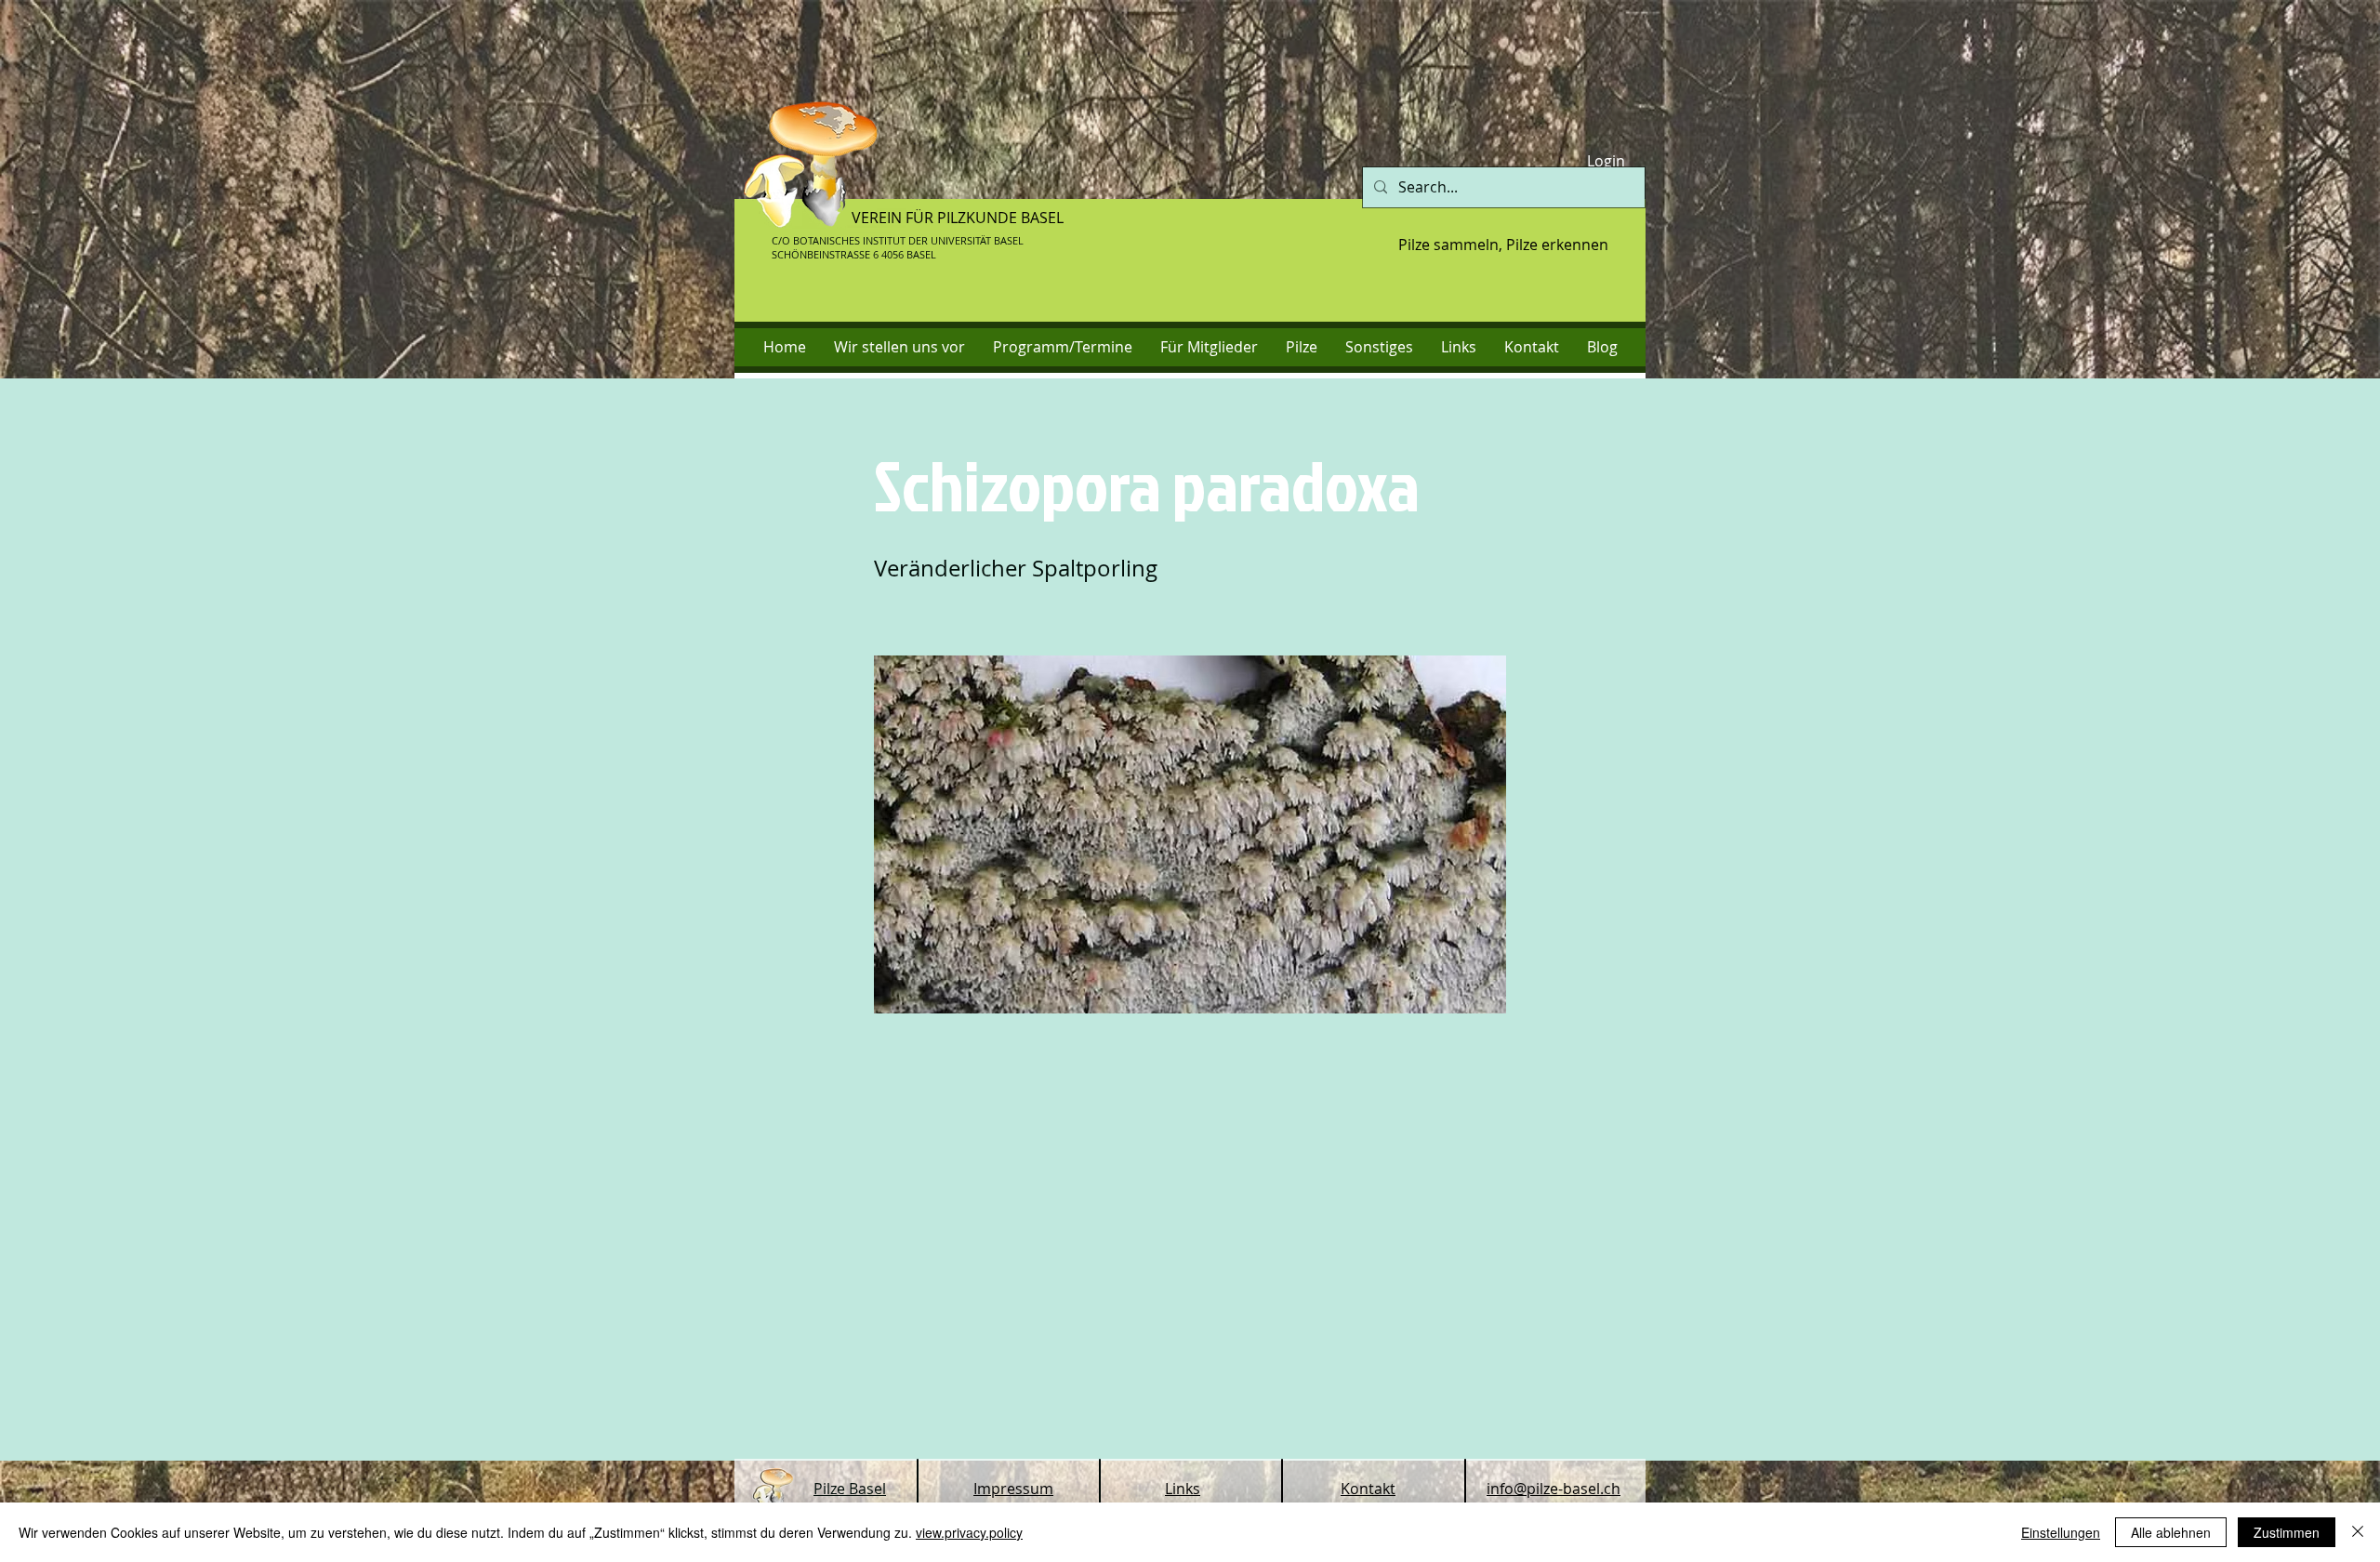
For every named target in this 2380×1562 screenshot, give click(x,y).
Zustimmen (2287, 1532)
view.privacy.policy (969, 1532)
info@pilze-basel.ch (1554, 1489)
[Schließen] (2358, 1532)
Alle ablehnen (2171, 1532)
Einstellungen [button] (2061, 1532)
